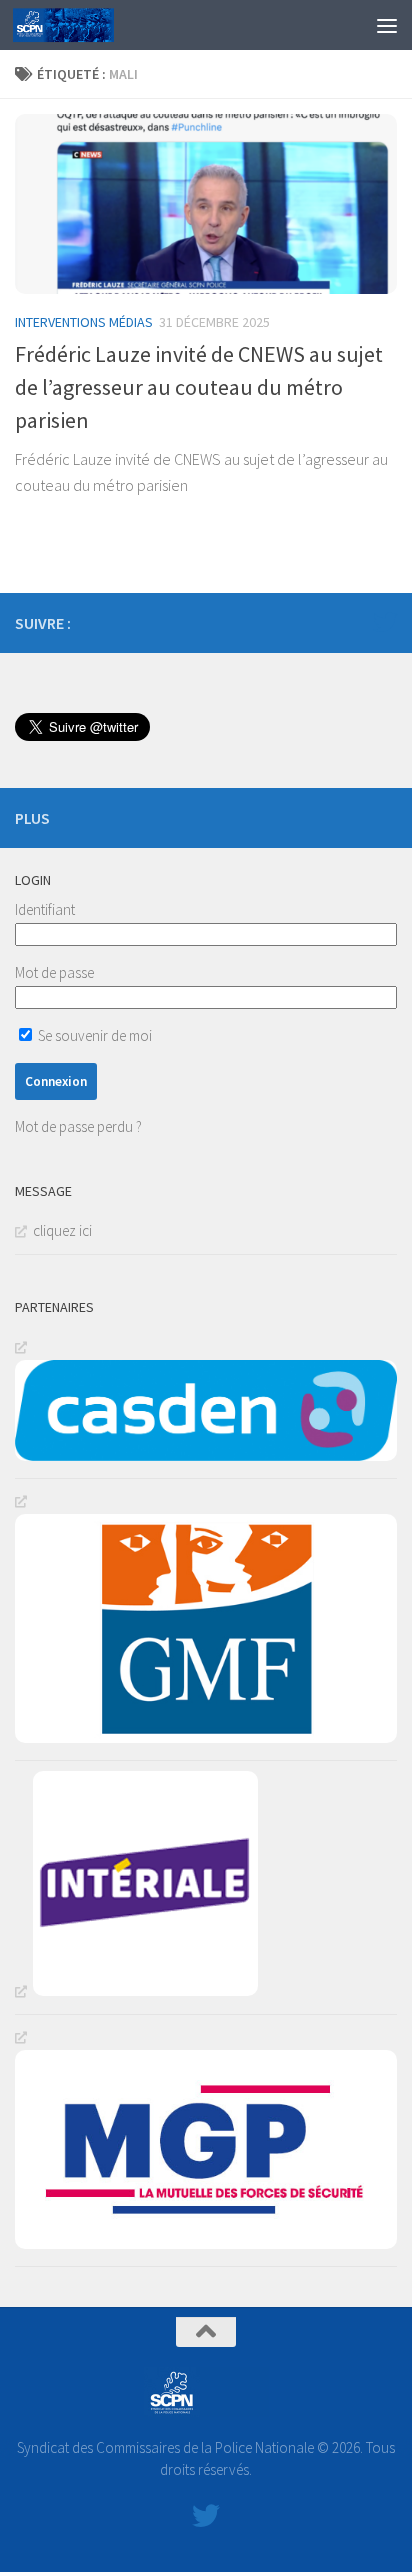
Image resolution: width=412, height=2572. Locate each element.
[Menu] (387, 25)
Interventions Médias (84, 322)
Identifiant (45, 909)
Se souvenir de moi (93, 1035)
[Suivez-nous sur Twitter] (385, 622)
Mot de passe (54, 972)
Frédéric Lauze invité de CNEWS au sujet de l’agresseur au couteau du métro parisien (199, 387)
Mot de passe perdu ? (78, 1126)
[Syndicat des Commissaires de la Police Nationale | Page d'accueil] (80, 25)
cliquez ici (62, 1230)
